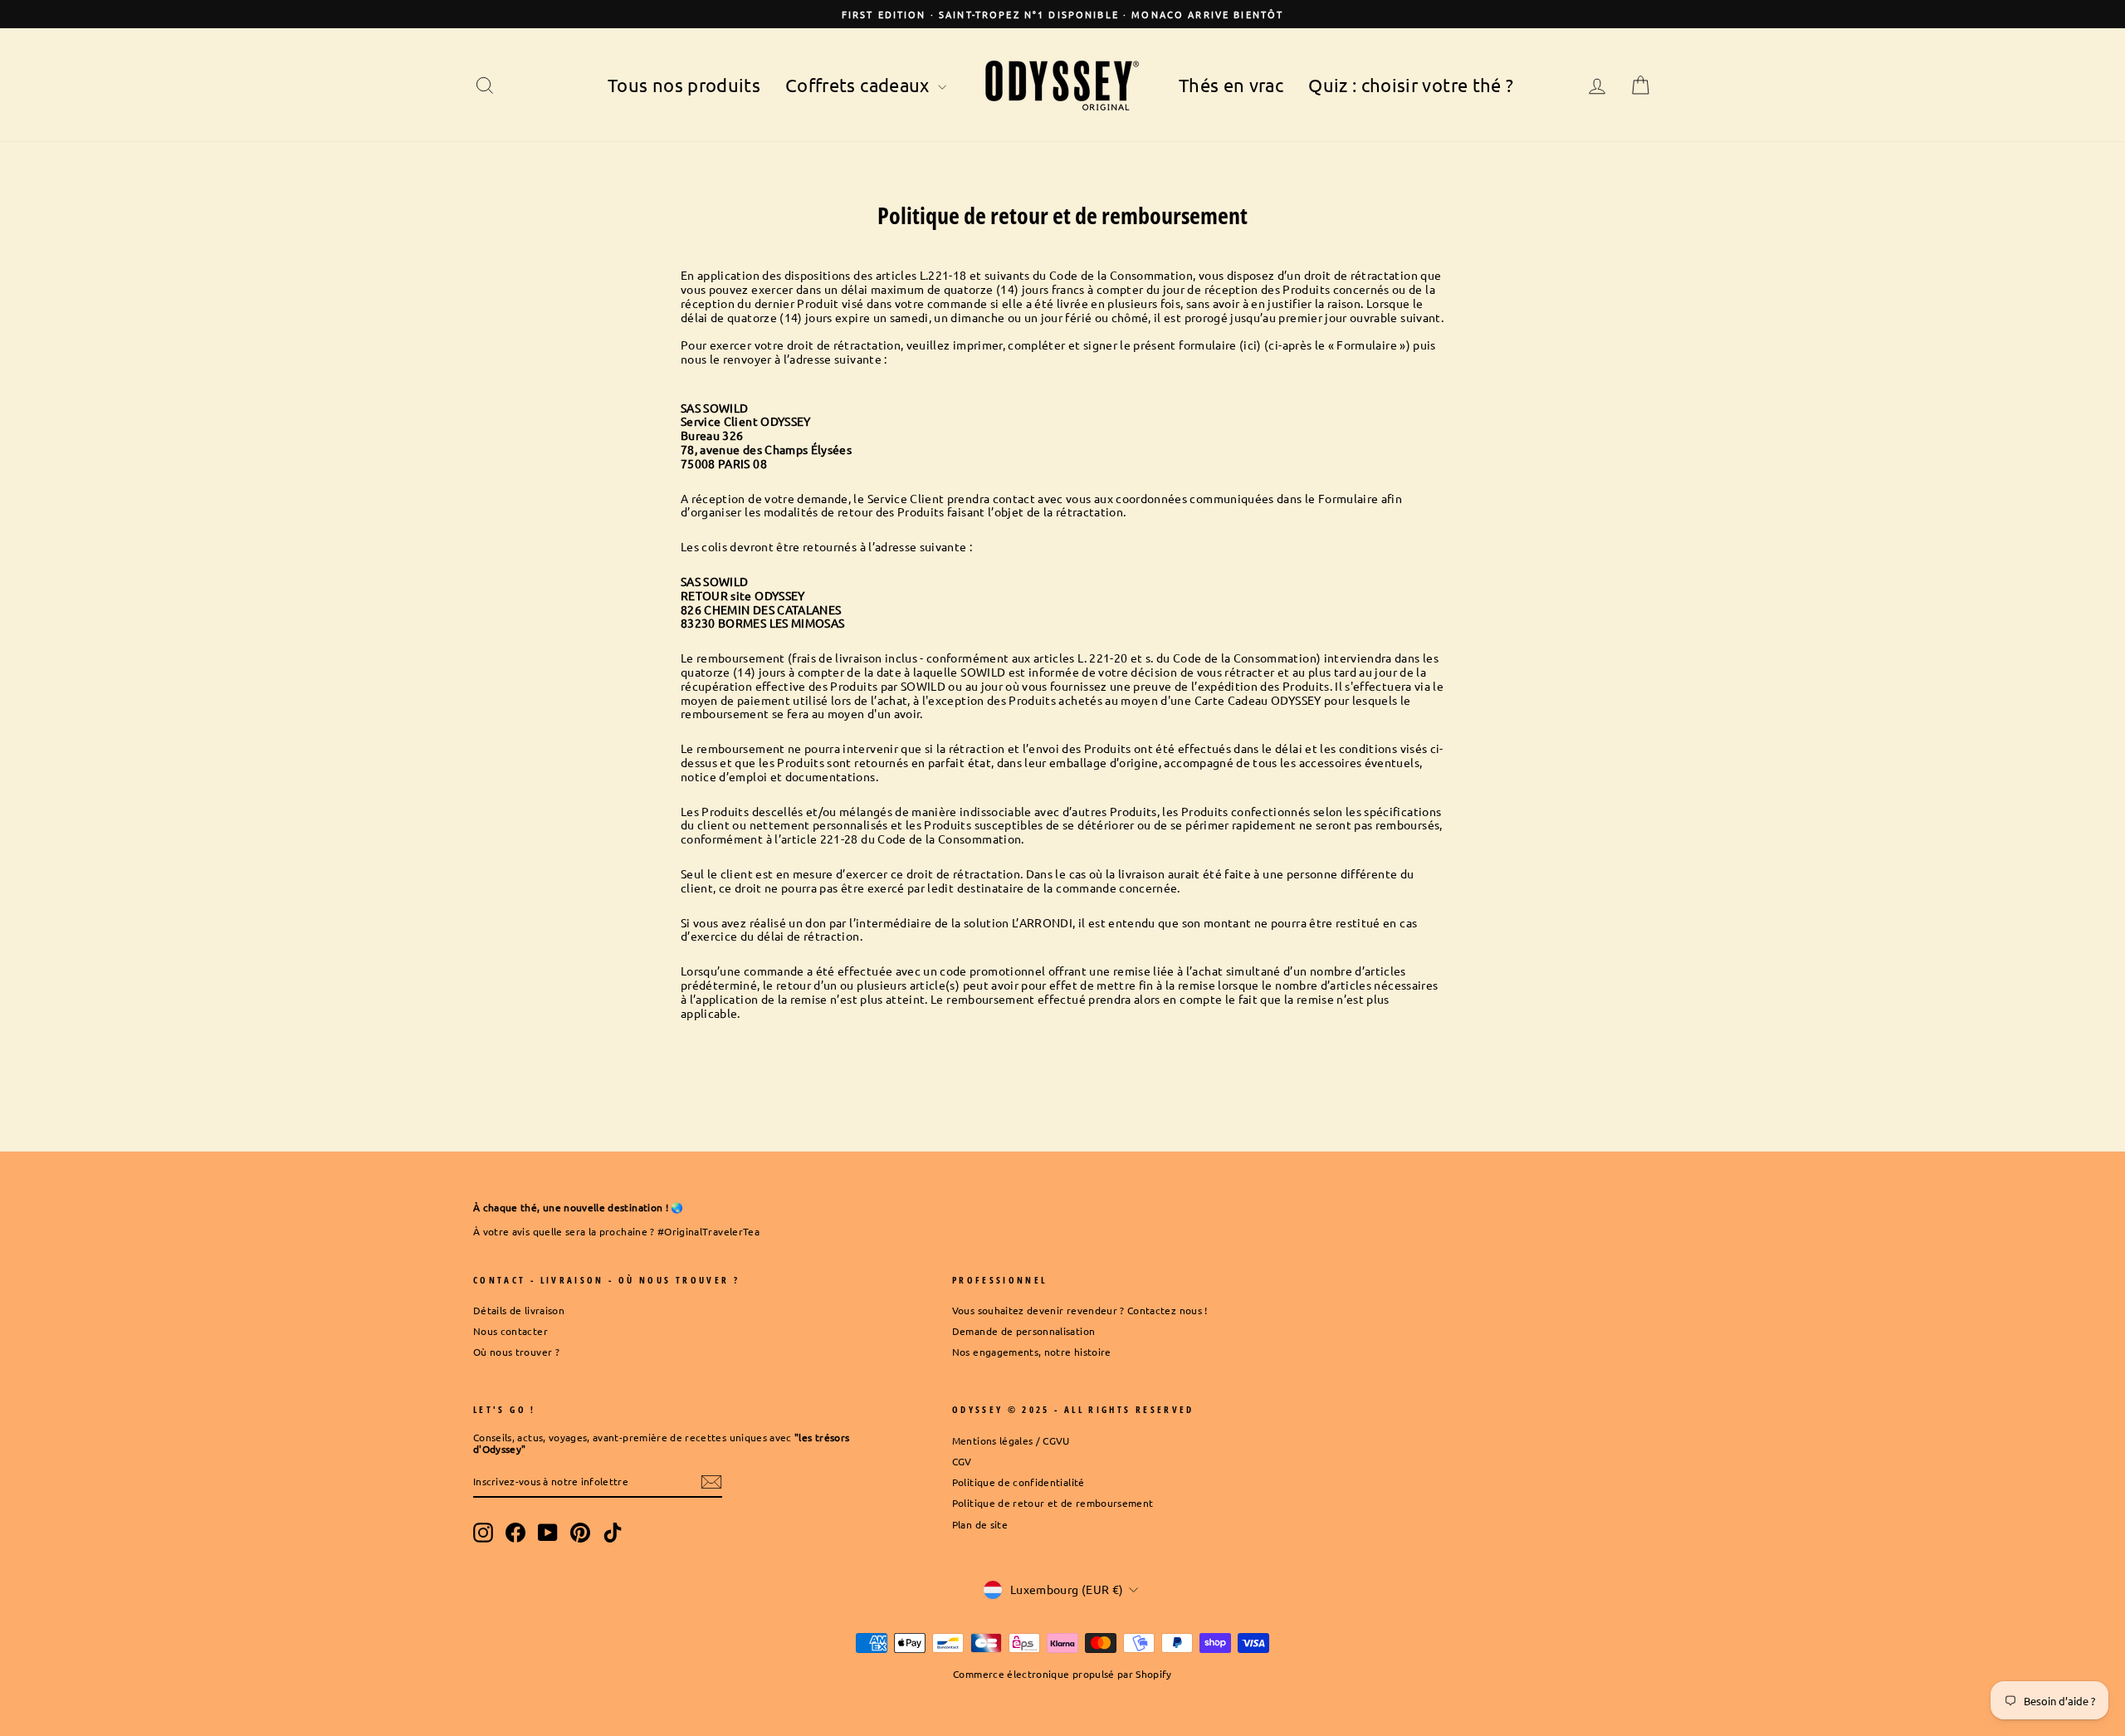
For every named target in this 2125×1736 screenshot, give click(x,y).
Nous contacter (510, 1331)
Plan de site (980, 1524)
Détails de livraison (519, 1310)
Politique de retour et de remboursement (1053, 1503)
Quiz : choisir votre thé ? (1411, 85)
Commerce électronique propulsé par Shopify (1062, 1674)
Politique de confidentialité (1019, 1482)
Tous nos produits (684, 85)
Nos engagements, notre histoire (1032, 1352)
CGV (962, 1461)
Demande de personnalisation (1023, 1331)
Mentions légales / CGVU (1011, 1440)
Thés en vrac (1231, 85)
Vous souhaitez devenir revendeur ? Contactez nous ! (1080, 1310)
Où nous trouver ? (516, 1352)
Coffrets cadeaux (860, 85)
